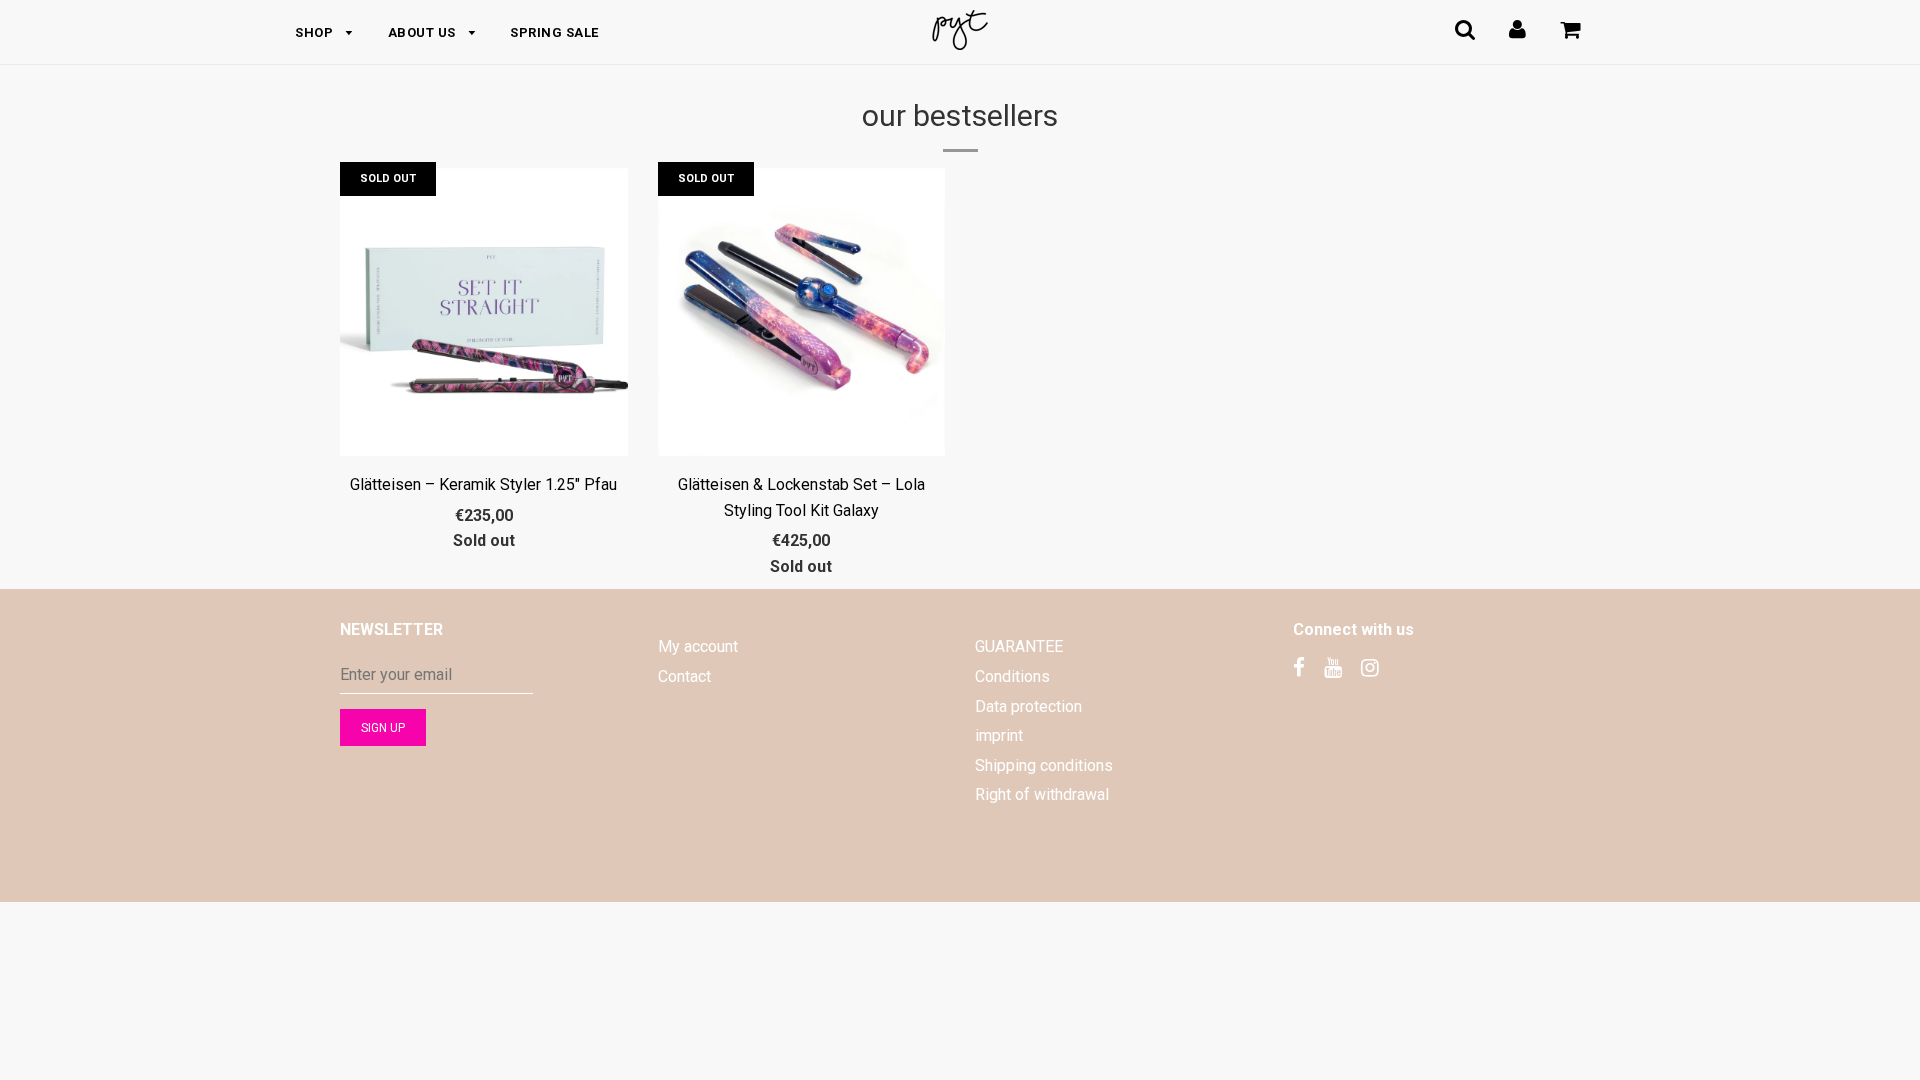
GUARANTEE (1019, 646)
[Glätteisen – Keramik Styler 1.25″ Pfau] (484, 312)
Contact (684, 676)
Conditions (1012, 676)
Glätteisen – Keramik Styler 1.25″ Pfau (483, 484)
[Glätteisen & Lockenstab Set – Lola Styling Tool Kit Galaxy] (802, 312)
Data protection (1028, 706)
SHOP (316, 32)
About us (424, 32)
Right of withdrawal (1042, 794)
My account (698, 646)
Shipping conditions (1044, 765)
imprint (999, 735)
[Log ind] (1517, 29)
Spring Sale (554, 32)
